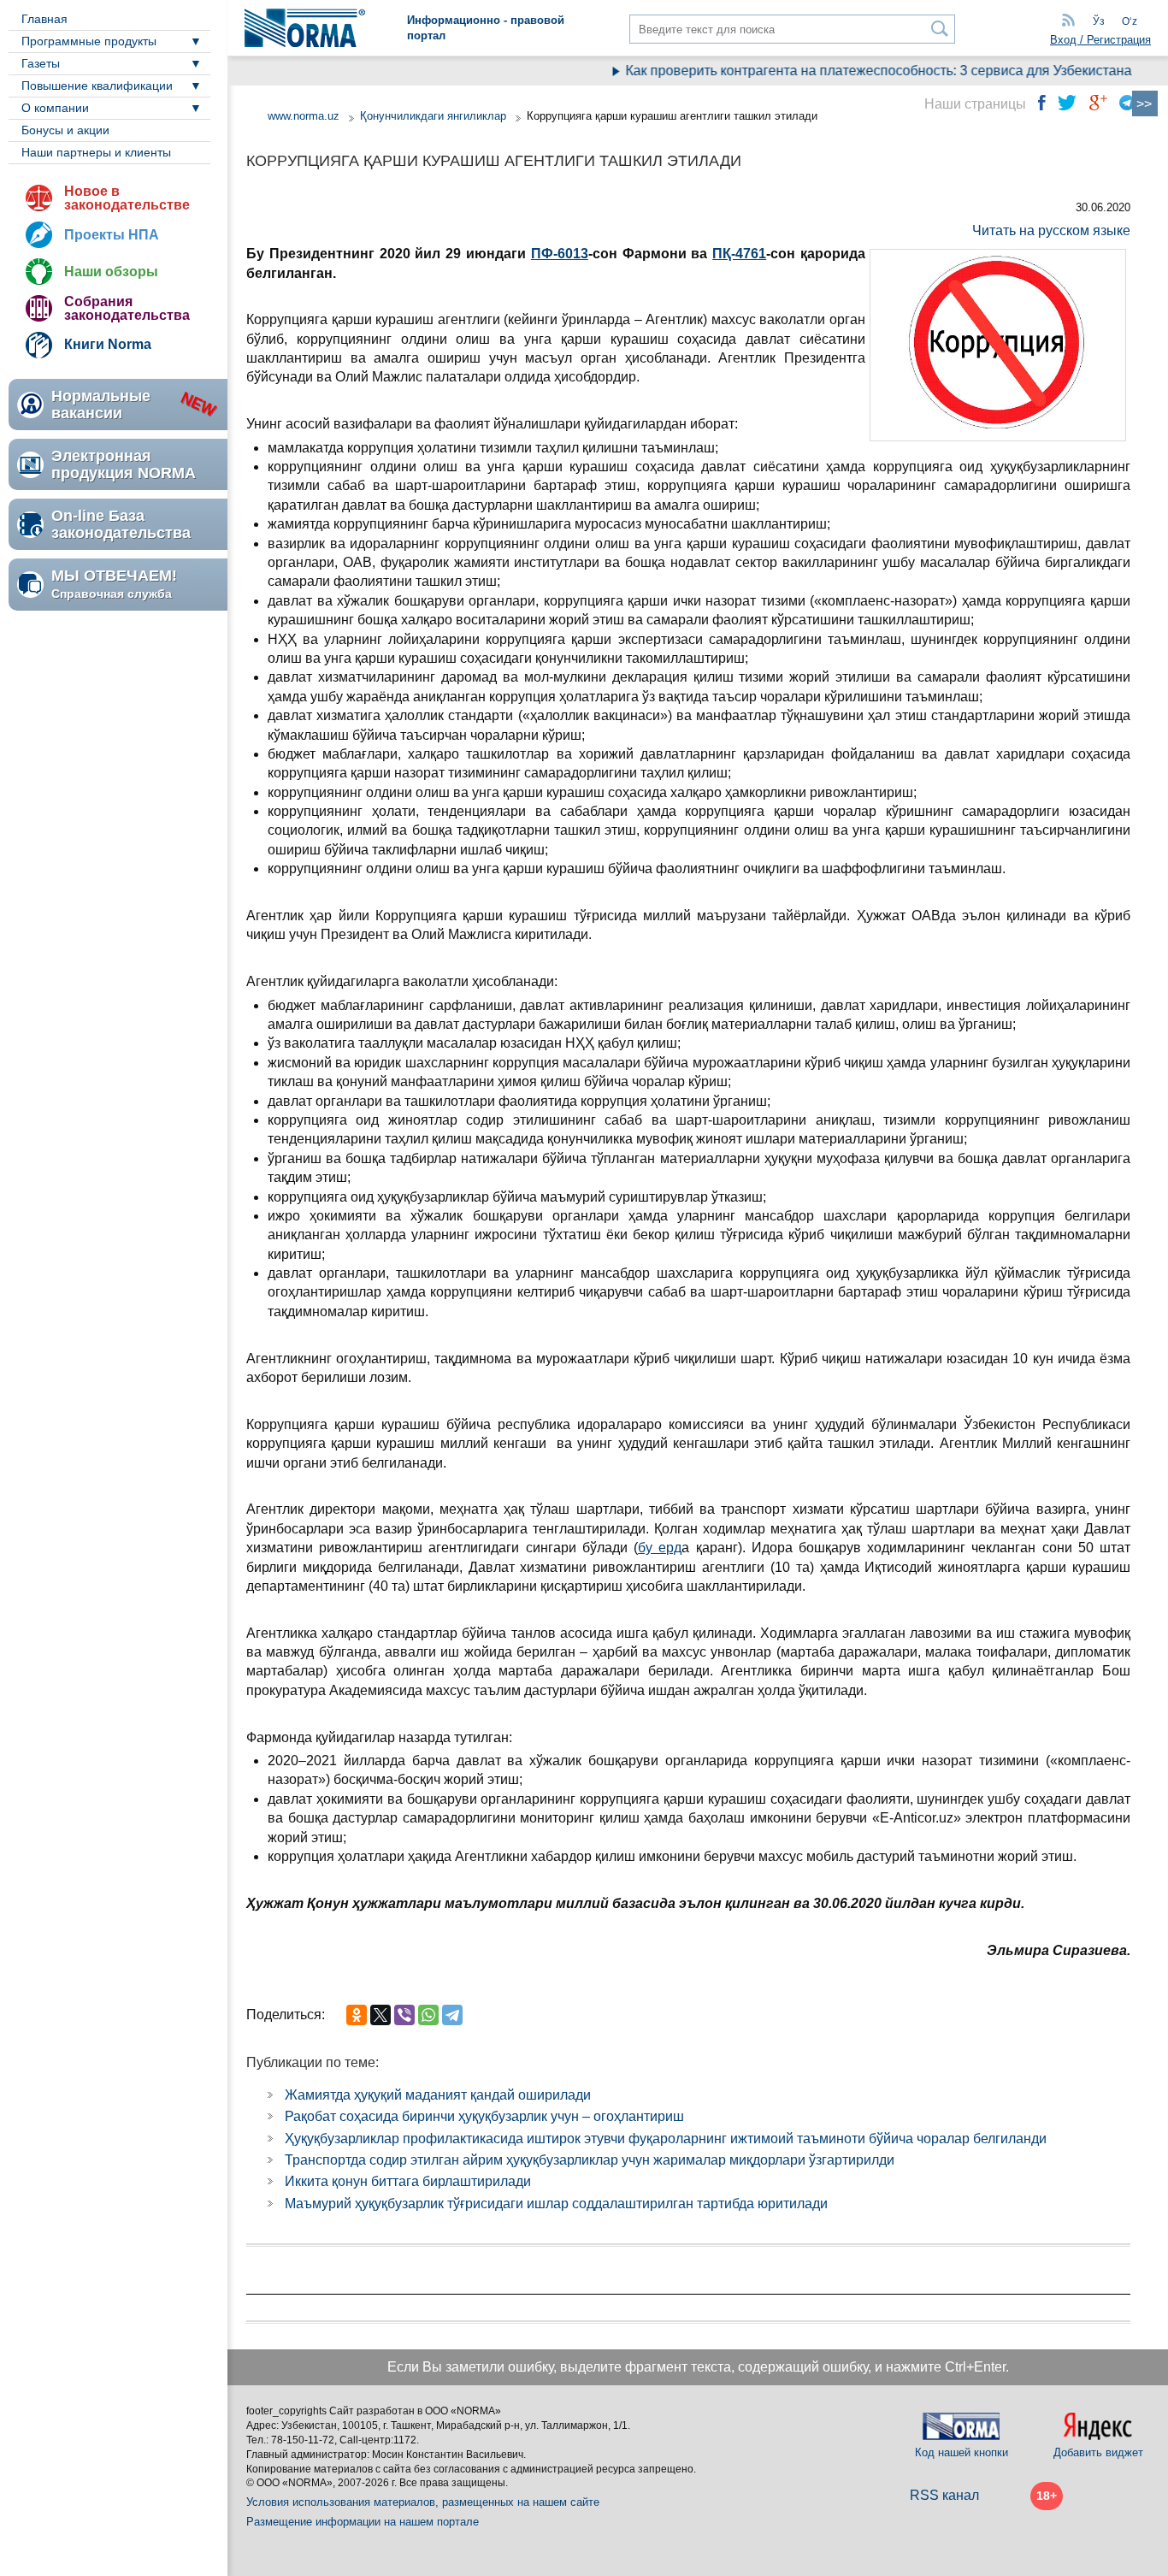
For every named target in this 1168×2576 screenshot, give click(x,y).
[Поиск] (940, 29)
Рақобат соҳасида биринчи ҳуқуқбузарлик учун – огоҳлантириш (484, 2116)
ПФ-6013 (560, 254)
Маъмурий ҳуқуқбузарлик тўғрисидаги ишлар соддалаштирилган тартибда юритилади (556, 2204)
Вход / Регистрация (1100, 40)
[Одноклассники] (357, 2015)
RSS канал (944, 2495)
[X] (380, 2015)
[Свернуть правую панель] (1145, 103)
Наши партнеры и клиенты (96, 152)
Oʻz (1130, 21)
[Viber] (404, 2015)
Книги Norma (108, 344)
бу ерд (660, 1548)
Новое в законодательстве (127, 198)
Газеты (41, 63)
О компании (55, 108)
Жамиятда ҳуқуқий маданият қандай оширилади (438, 2095)
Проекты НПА (112, 235)
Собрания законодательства (127, 308)
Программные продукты (89, 41)
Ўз (1099, 21)
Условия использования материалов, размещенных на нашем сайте (423, 2502)
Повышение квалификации (97, 86)
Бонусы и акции (65, 130)
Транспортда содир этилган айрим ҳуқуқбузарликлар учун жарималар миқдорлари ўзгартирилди (590, 2160)
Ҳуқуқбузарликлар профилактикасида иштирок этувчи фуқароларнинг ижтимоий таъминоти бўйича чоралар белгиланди (666, 2139)
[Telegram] (452, 2015)
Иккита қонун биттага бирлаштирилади (408, 2181)
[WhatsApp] (428, 2015)
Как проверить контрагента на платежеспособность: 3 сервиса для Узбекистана (852, 71)
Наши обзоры (111, 272)
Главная (44, 19)
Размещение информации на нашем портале (363, 2522)
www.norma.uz (304, 116)
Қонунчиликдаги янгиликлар (435, 116)
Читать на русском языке (1051, 230)
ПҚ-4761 (739, 254)
